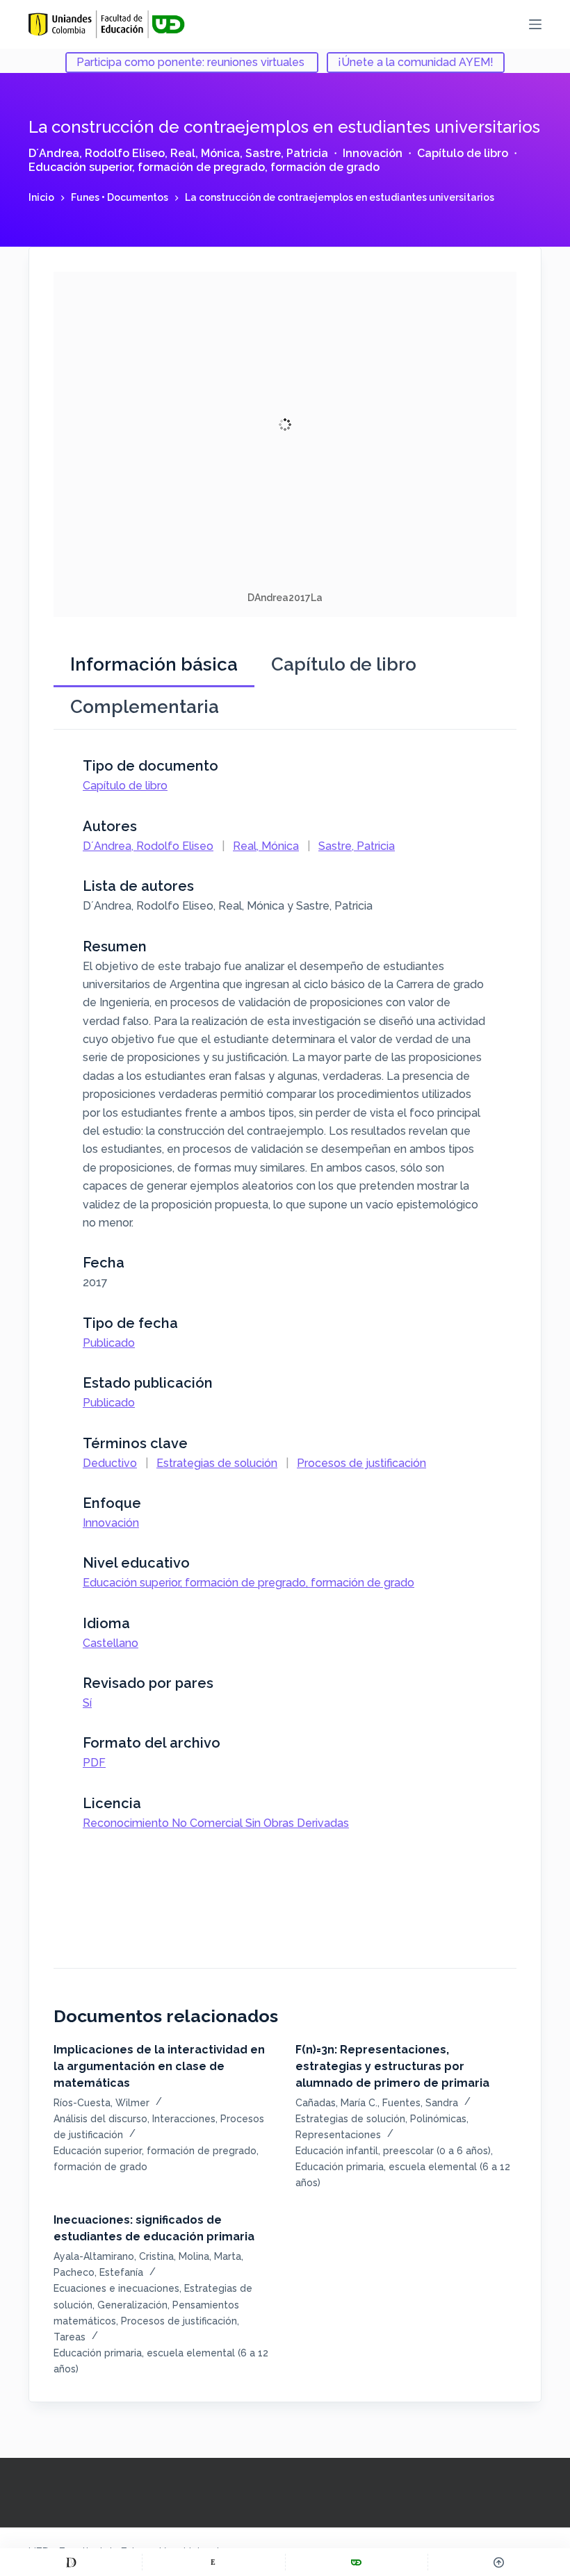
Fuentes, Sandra (420, 2103)
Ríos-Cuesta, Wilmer (101, 2103)
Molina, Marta (210, 2256)
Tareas (70, 2337)
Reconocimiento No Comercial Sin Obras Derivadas (216, 1823)
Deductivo (110, 1463)
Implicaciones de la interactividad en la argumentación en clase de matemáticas (159, 2066)
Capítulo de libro (463, 153)
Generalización (132, 2305)
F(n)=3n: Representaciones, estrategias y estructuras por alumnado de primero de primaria (392, 2066)
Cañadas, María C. (336, 2103)
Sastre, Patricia (287, 153)
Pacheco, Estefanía (98, 2272)
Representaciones (338, 2135)
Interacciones (184, 2119)
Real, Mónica (205, 153)
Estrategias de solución (217, 1463)
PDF (94, 1763)
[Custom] (71, 2562)
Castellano (111, 1643)
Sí (87, 1703)
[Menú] (535, 24)
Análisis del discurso (100, 2119)
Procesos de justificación (361, 1463)
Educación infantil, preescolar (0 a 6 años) (393, 2151)
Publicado (109, 1343)
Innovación (373, 153)
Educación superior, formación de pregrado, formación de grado (204, 167)
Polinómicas (438, 2119)
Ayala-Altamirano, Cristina (114, 2256)
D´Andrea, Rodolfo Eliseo (97, 153)
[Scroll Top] (499, 2562)
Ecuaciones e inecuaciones (116, 2288)
